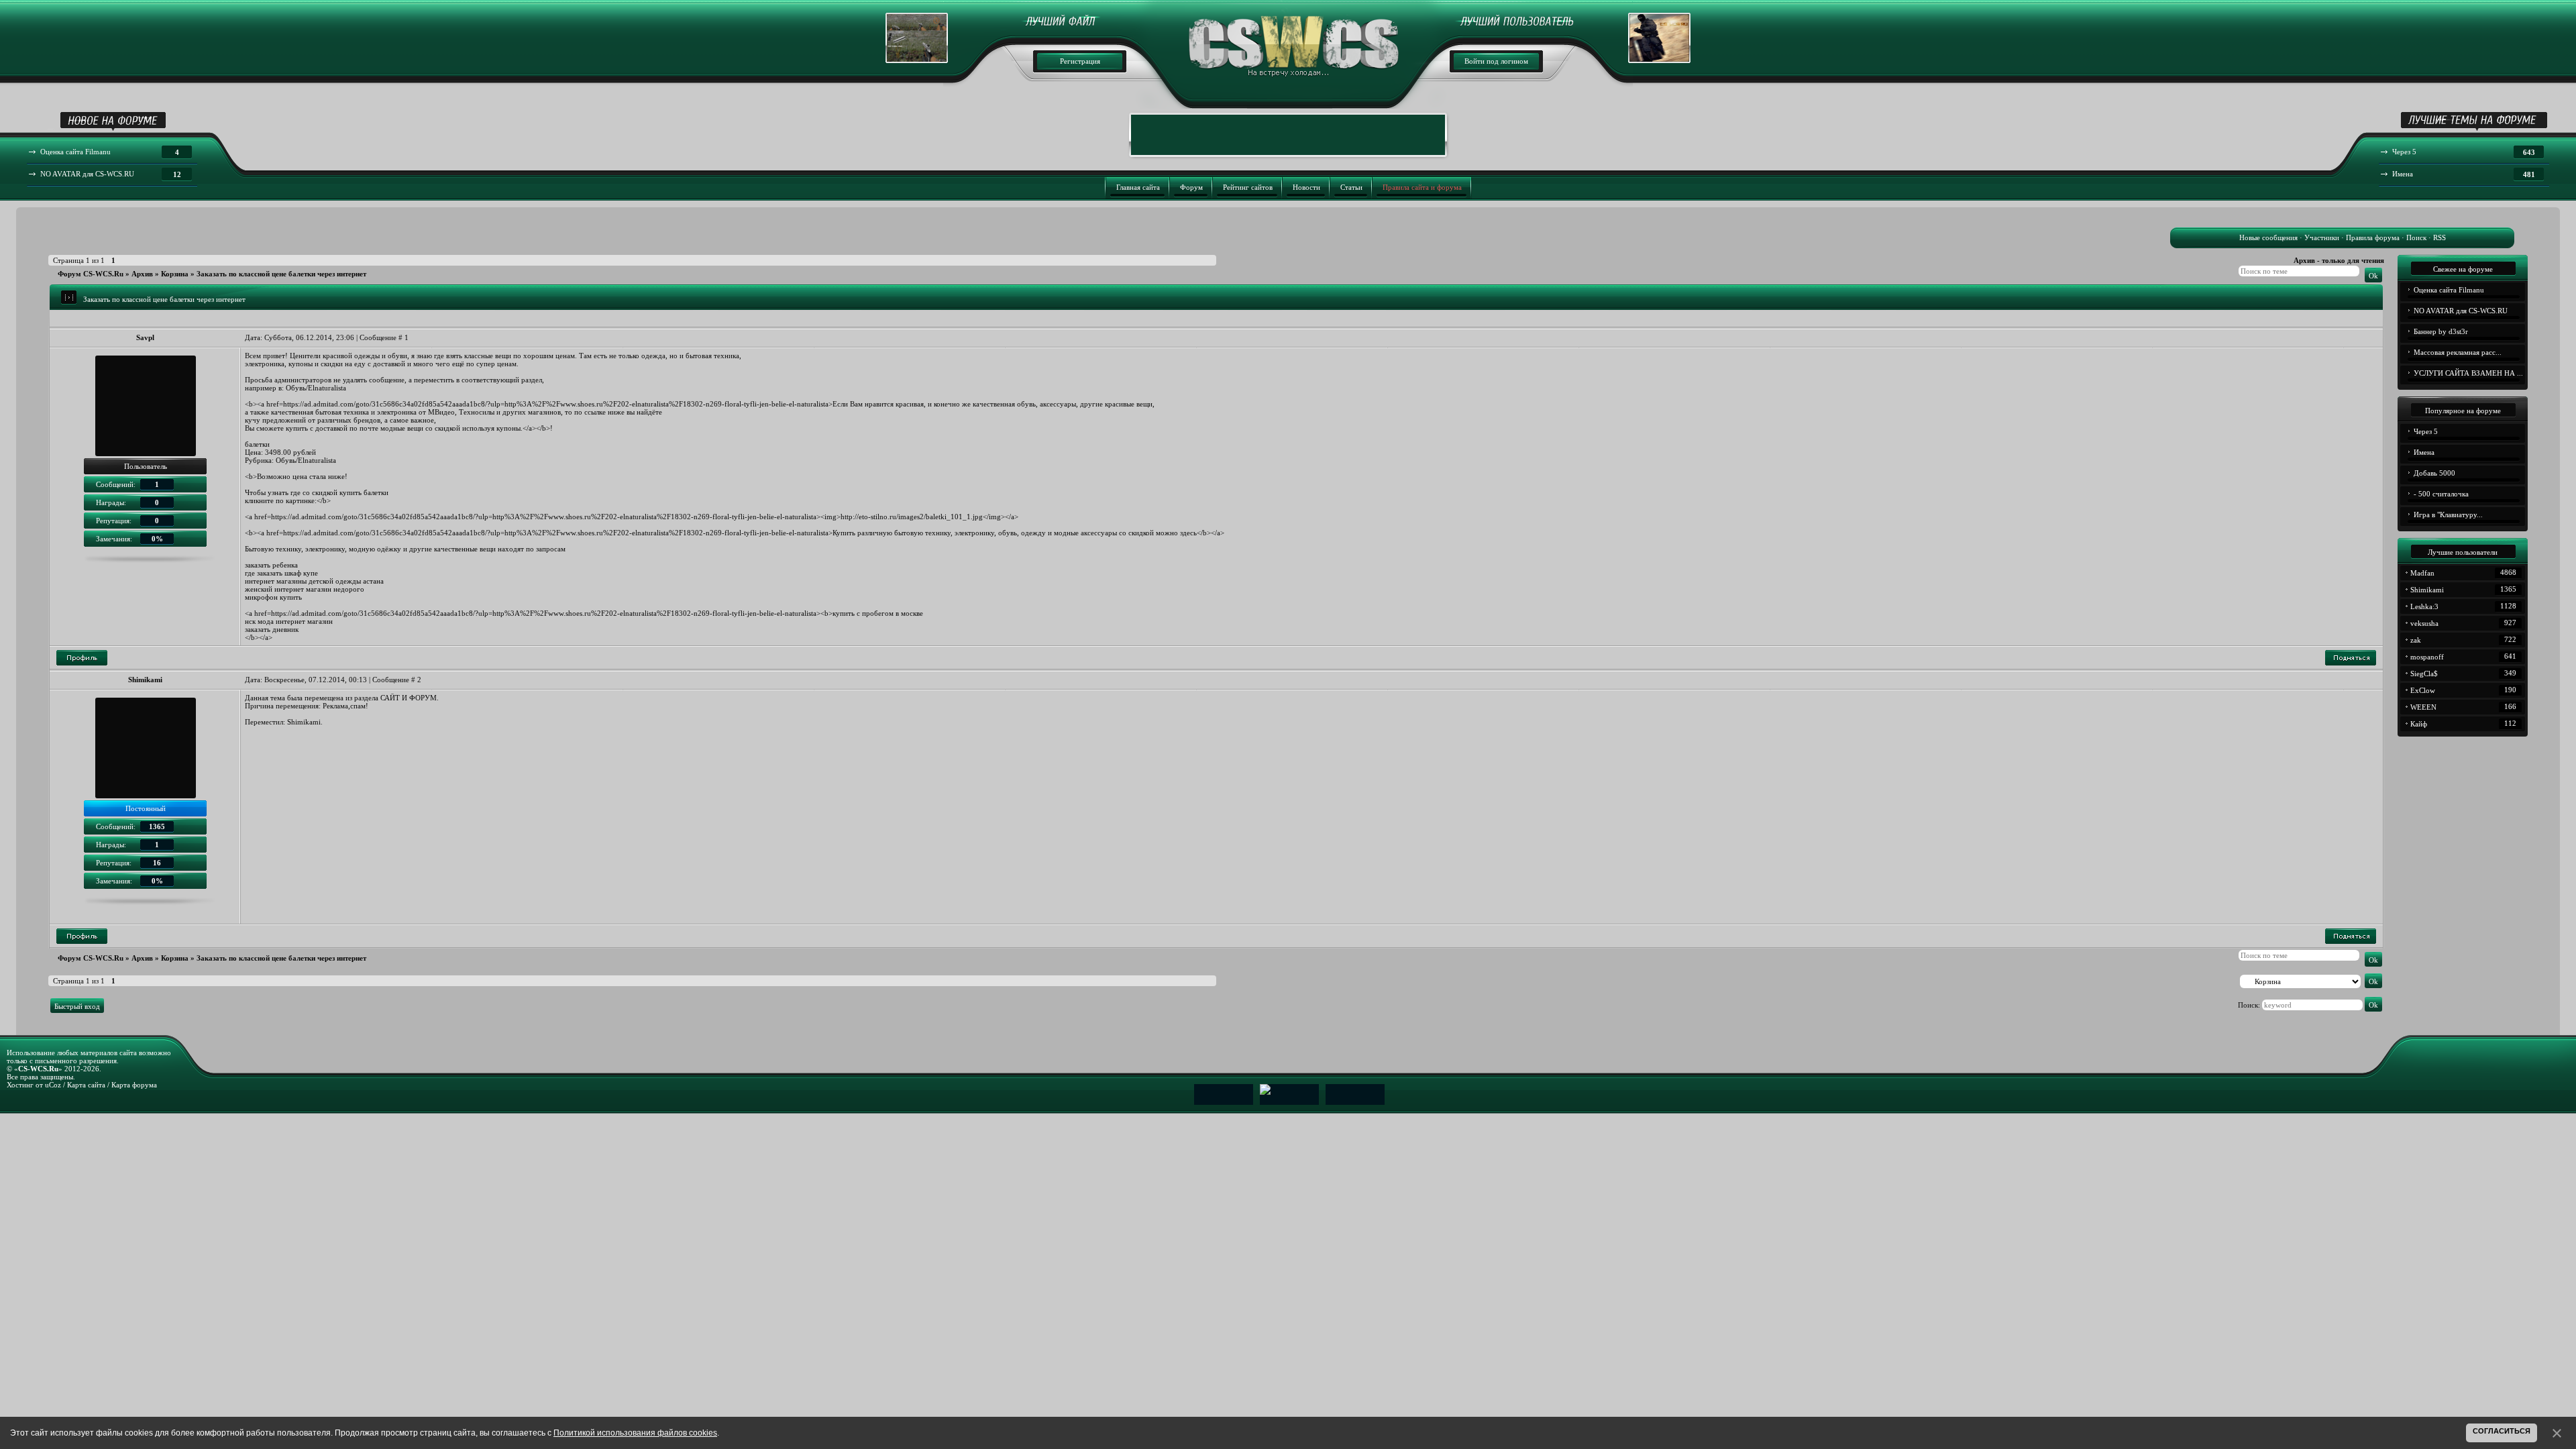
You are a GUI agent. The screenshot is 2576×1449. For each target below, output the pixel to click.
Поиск (2416, 237)
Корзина (175, 274)
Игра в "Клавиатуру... (2448, 515)
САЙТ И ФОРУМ (409, 698)
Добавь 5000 (2434, 473)
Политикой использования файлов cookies (635, 1433)
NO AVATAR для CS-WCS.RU (2461, 311)
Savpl (145, 337)
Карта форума (134, 1085)
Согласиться (2502, 1431)
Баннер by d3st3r (2441, 331)
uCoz (53, 1085)
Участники (2322, 237)
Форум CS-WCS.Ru (91, 274)
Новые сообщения (2268, 237)
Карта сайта (86, 1085)
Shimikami (145, 680)
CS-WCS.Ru (38, 1069)
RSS (2439, 237)
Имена (2424, 452)
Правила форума (2373, 237)
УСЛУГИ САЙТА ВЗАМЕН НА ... (2468, 373)
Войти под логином (1496, 61)
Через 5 (2426, 431)
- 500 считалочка (2441, 494)
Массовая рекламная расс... (2458, 352)
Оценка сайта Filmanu (2449, 290)
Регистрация (1080, 61)
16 (157, 863)
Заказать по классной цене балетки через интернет (281, 274)
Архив (142, 274)
